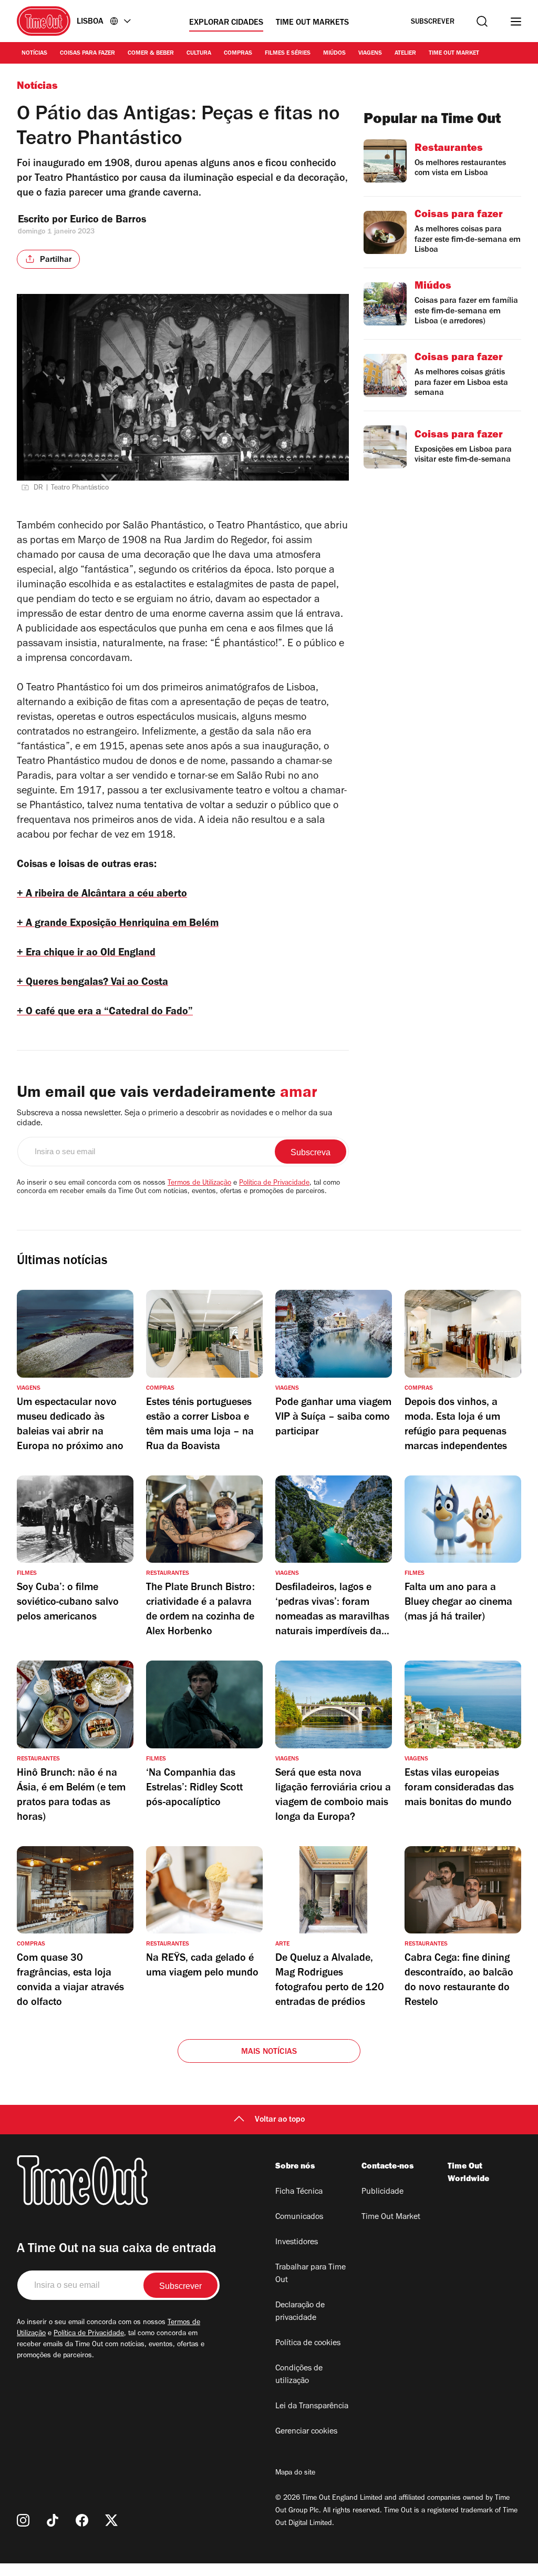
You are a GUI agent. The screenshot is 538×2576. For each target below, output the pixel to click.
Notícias (34, 54)
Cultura (199, 54)
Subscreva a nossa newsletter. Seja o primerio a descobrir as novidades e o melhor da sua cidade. (174, 1119)
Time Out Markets (312, 23)
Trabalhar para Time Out (311, 2274)
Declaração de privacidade (300, 2312)
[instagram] (23, 2520)
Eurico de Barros (108, 221)
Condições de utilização (299, 2375)
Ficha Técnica (299, 2192)
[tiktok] (53, 2520)
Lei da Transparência (312, 2407)
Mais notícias (269, 2052)
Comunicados (299, 2217)
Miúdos (334, 54)
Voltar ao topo (280, 2120)
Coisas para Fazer (87, 54)
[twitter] (111, 2520)
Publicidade (382, 2192)
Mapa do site (295, 2473)
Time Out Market (454, 54)
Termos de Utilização (199, 1184)
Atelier (405, 54)
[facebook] (82, 2520)
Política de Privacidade (274, 1184)
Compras (238, 54)
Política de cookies (308, 2344)
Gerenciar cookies (306, 2432)
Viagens (370, 54)
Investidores (297, 2243)
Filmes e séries (288, 54)
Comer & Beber (151, 54)
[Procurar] (482, 21)
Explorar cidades (226, 23)
